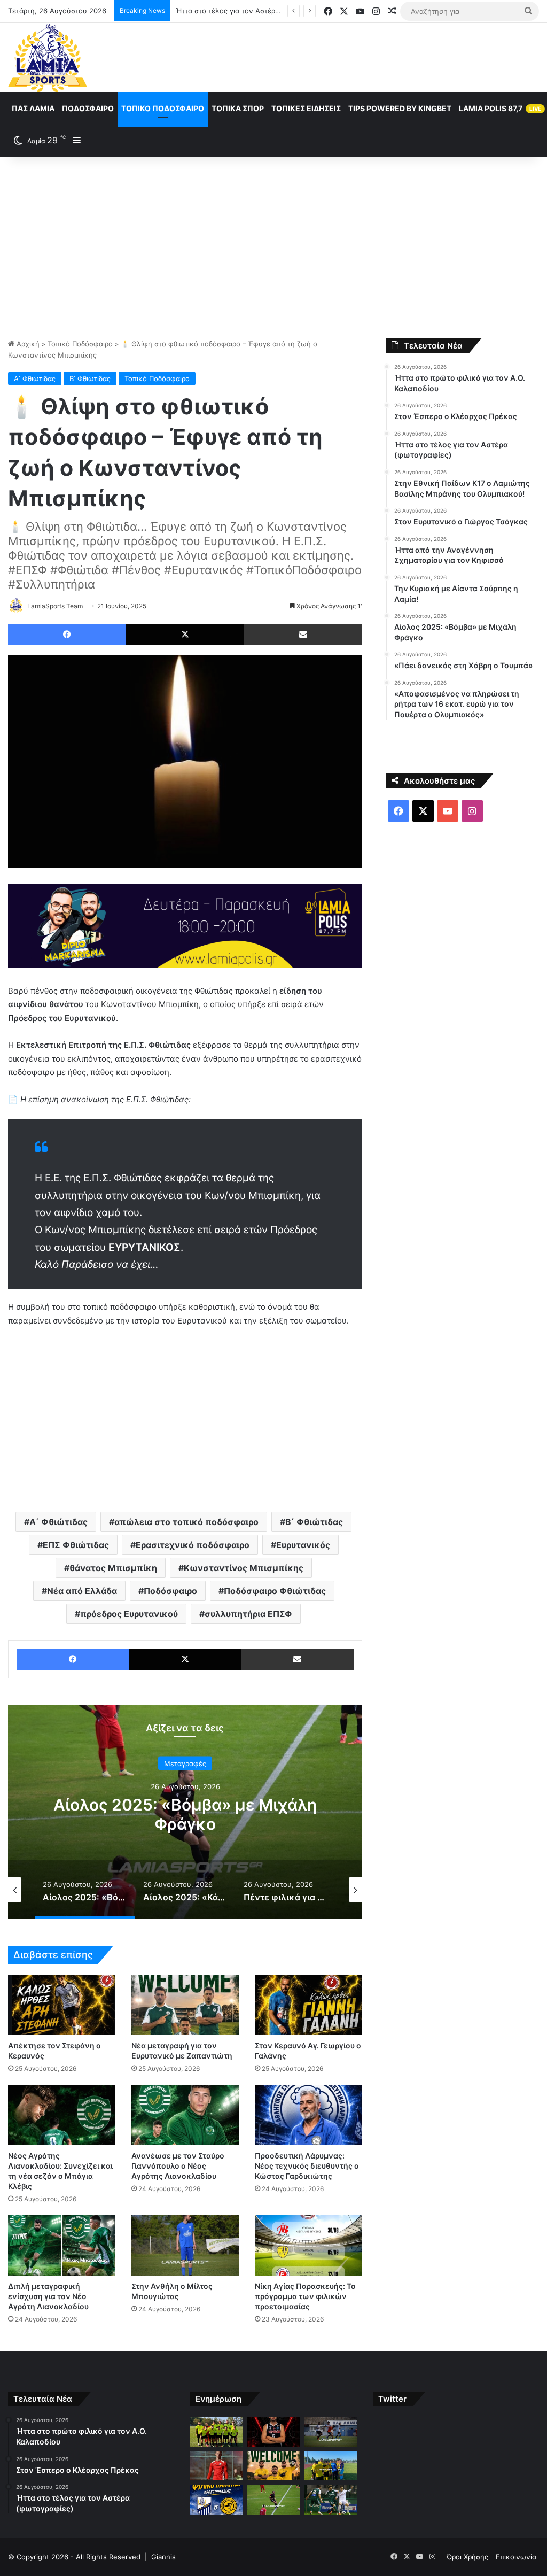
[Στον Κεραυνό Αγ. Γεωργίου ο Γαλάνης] (308, 2005)
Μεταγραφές (185, 1763)
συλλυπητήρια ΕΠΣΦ (248, 1614)
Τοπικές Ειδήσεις (306, 108)
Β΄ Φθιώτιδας (90, 378)
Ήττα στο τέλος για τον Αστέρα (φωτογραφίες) (254, 11)
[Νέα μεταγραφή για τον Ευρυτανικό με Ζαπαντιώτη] (185, 2005)
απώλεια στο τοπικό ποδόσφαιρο (186, 1522)
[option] (185, 1812)
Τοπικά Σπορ (238, 108)
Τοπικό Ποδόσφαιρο (163, 108)
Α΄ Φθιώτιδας (35, 378)
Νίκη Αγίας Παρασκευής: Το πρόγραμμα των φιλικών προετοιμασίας (305, 2296)
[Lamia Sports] (48, 58)
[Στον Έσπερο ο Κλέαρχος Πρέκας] (273, 2432)
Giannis (163, 2557)
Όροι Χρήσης (467, 2557)
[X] (185, 635)
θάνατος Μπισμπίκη (113, 1568)
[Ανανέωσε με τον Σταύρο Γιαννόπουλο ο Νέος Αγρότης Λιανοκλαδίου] (185, 2115)
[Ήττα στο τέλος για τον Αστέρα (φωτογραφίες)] (330, 2432)
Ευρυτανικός (303, 1545)
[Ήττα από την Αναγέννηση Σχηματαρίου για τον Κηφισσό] (330, 2466)
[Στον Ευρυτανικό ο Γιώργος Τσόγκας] (273, 2466)
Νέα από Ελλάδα (82, 1591)
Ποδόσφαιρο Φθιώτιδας (275, 1591)
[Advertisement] (273, 247)
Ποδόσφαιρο (88, 108)
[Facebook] (67, 635)
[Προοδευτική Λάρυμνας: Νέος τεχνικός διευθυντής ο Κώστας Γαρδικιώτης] (308, 2115)
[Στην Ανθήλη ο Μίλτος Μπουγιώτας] (185, 2245)
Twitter (392, 2399)
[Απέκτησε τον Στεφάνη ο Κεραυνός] (62, 2005)
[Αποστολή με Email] (303, 635)
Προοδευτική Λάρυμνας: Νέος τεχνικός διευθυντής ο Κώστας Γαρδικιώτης (307, 2166)
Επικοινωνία (516, 2557)
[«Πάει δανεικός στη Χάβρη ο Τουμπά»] (330, 2500)
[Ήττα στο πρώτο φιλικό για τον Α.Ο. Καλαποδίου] (216, 2432)
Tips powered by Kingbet (400, 108)
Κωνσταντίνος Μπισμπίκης (244, 1568)
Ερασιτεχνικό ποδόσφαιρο (193, 1545)
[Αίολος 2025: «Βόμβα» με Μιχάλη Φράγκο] (273, 2500)
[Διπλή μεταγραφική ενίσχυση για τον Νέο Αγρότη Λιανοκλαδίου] (62, 2245)
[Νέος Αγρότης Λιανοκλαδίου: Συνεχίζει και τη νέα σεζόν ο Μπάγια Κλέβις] (62, 2115)
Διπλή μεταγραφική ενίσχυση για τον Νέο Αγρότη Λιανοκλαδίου (48, 2296)
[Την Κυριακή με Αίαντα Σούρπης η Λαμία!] (216, 2500)
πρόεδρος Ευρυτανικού (129, 1614)
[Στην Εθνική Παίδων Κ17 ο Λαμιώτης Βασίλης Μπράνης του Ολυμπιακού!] (216, 2466)
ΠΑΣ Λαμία (33, 108)
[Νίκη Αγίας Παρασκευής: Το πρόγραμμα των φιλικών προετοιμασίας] (308, 2245)
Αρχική (27, 344)
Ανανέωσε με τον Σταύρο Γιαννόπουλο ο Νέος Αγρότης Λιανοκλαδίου (178, 2166)
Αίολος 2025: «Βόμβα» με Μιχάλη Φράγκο (185, 1814)
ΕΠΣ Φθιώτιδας (76, 1545)
